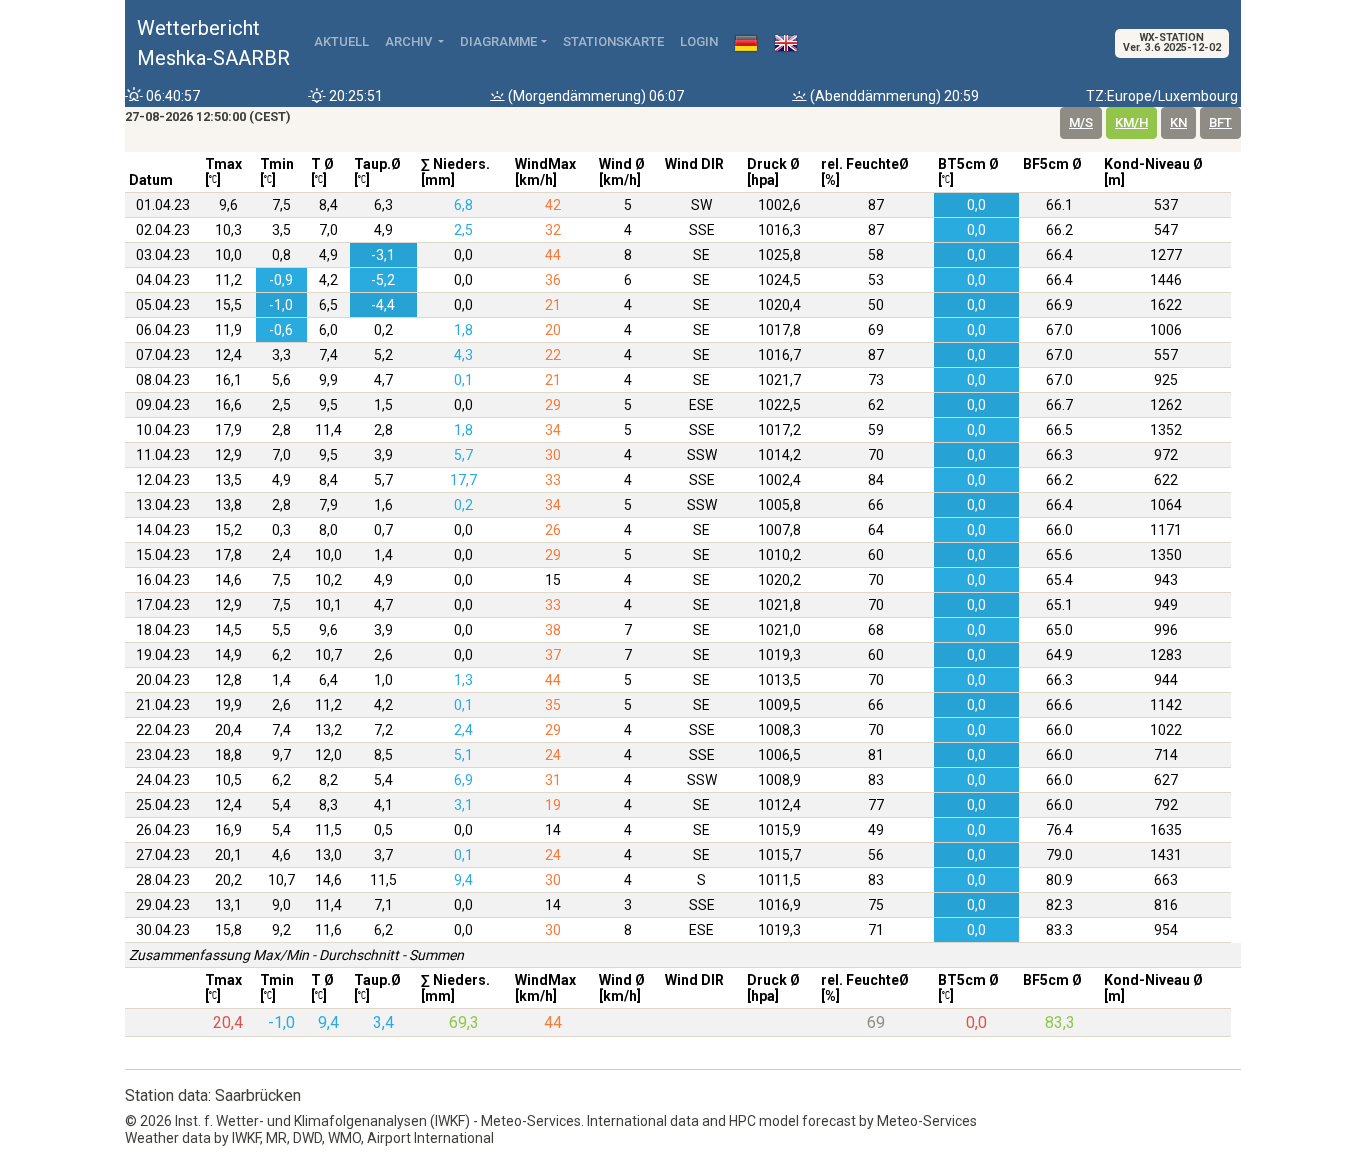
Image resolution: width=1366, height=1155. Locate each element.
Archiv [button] (410, 41)
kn (1178, 122)
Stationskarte (613, 41)
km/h (1131, 122)
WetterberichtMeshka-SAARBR (213, 43)
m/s (1081, 122)
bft (1220, 122)
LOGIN (699, 41)
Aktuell (341, 41)
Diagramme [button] (498, 41)
